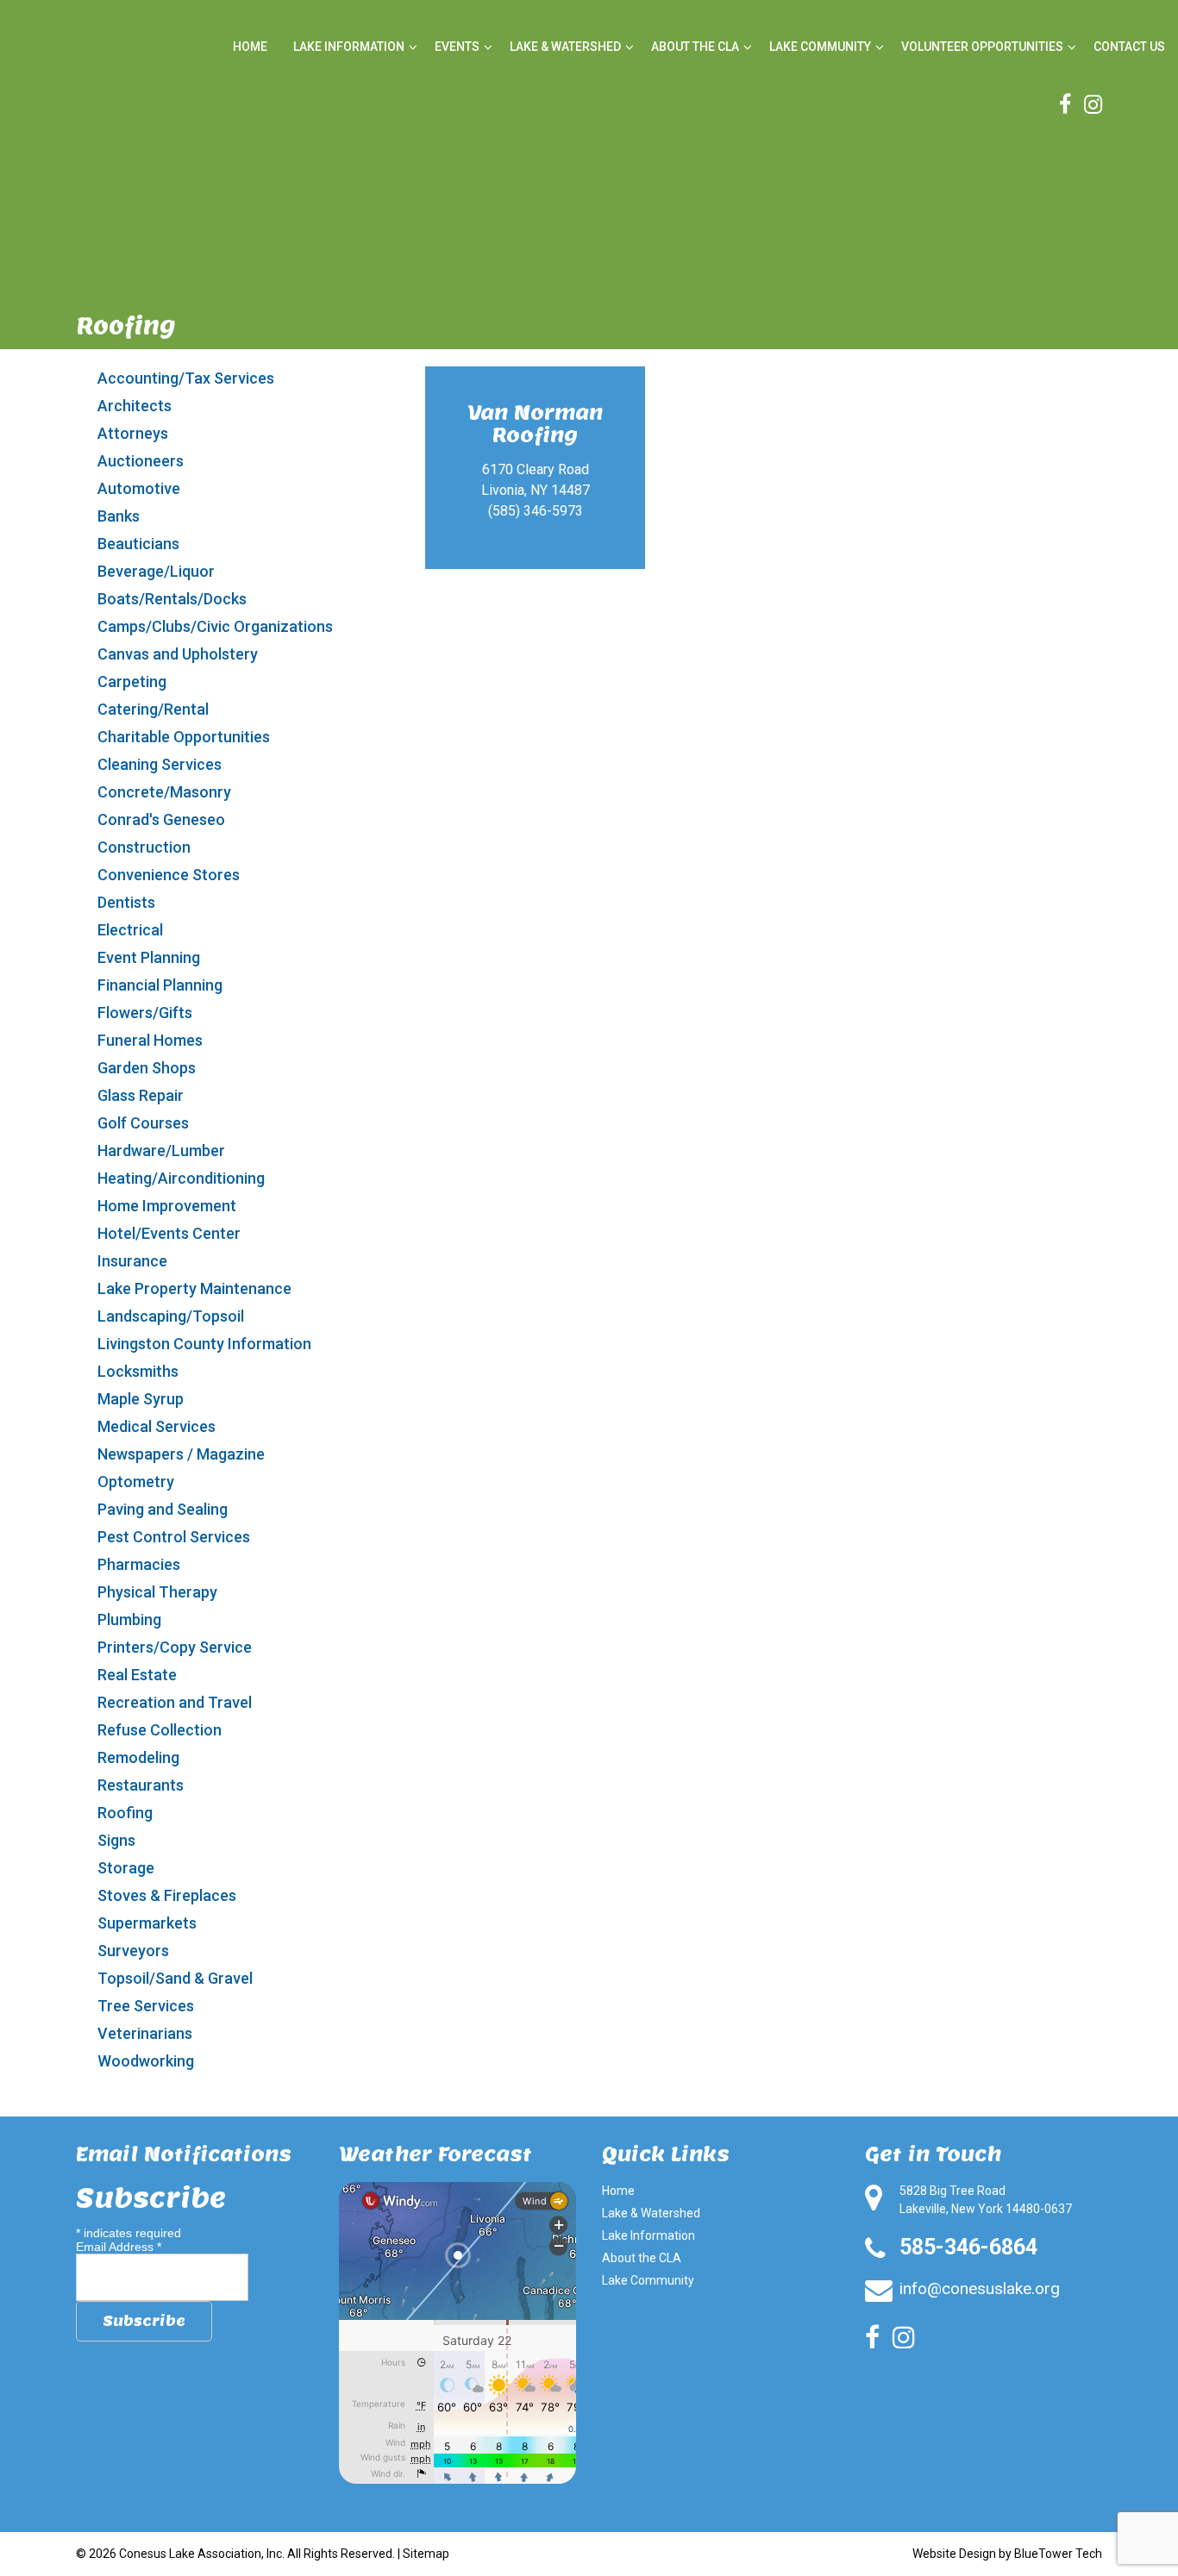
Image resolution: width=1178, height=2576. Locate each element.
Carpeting (132, 682)
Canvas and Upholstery (178, 654)
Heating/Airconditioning (181, 1178)
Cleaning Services (160, 764)
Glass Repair (141, 1095)
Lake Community (820, 47)
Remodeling (138, 1757)
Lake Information (349, 47)
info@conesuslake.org (980, 2288)
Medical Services (157, 1426)
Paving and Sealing (163, 1509)
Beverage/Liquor (156, 571)
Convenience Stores (169, 875)
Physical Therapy (157, 1592)
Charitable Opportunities (184, 737)
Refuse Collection (160, 1730)
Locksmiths (138, 1371)
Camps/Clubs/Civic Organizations (215, 626)
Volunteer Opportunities (982, 47)
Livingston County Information (204, 1344)
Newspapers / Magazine (181, 1454)
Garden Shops (147, 1068)
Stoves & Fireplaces (167, 1895)
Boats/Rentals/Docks (172, 599)
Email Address (119, 2247)
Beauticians (138, 544)
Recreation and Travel (175, 1702)
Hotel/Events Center (169, 1233)
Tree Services (146, 2006)
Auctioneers (141, 461)
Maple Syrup (141, 1399)
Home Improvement (167, 1206)
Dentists (126, 902)
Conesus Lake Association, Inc (201, 2554)
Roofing (125, 1813)
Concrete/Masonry (164, 792)
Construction (144, 847)
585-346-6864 (968, 2247)
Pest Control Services (174, 1537)
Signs (116, 1840)
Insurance (132, 1261)
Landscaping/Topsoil (171, 1316)
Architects (135, 406)
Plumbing (129, 1619)
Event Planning (149, 957)
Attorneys (133, 433)
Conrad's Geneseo (161, 819)
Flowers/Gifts (145, 1013)
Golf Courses (143, 1123)
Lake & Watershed (565, 47)
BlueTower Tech (1058, 2554)
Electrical (130, 930)
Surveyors (133, 1951)
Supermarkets (147, 1923)
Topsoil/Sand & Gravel (175, 1978)
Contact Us (1129, 47)
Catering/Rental (153, 709)
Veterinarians (145, 2033)
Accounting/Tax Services (186, 378)
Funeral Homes (150, 1040)
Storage (126, 1868)
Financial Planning (160, 985)
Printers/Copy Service (175, 1647)
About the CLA (695, 47)
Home (250, 47)
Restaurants (141, 1785)
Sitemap (426, 2554)
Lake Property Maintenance (194, 1288)
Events (457, 47)
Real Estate (137, 1675)
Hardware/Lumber (161, 1150)
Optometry (136, 1482)
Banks (119, 516)
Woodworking (146, 2061)
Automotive (139, 488)
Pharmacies (139, 1564)
